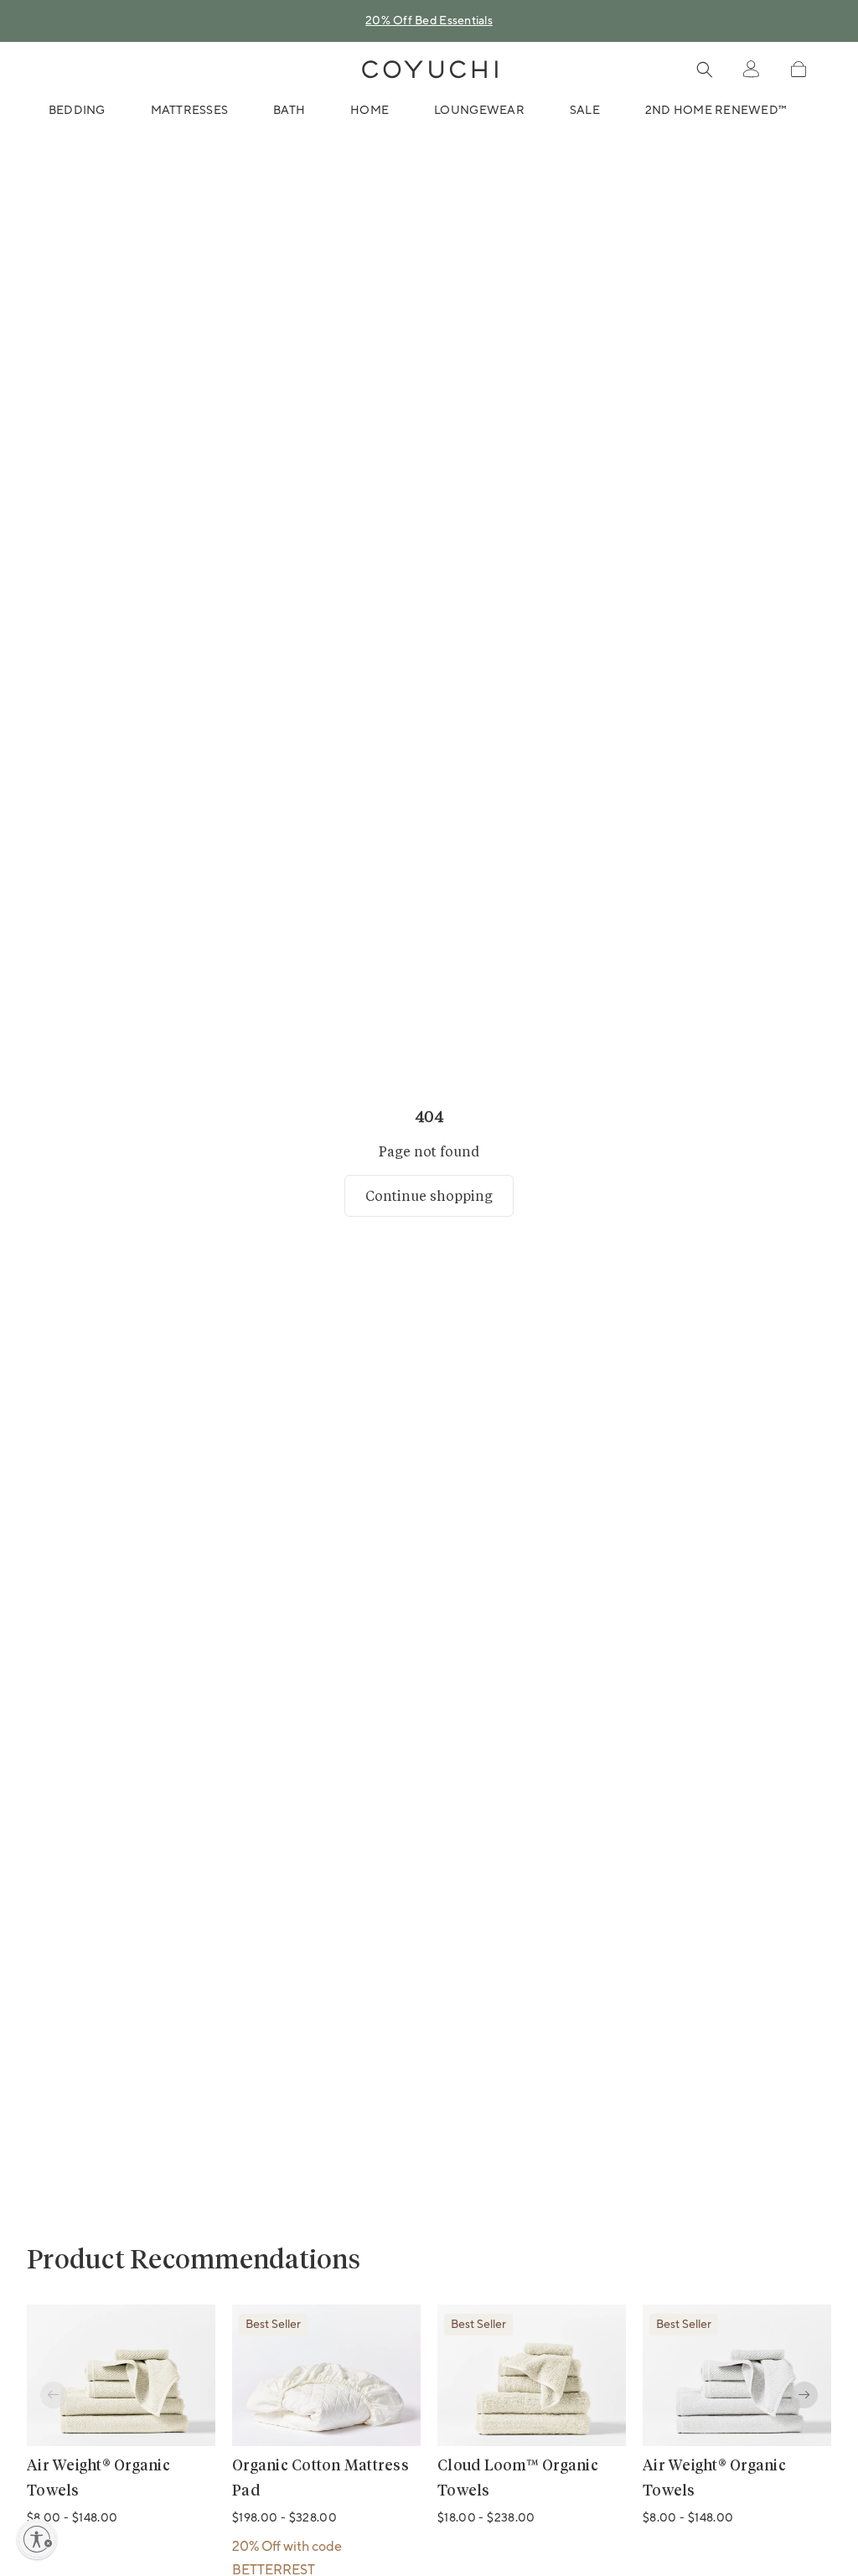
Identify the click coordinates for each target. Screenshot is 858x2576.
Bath (289, 111)
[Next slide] (804, 2395)
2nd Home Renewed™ (716, 111)
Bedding (77, 111)
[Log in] (751, 70)
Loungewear (479, 111)
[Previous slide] (54, 2395)
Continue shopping (429, 1195)
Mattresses (190, 111)
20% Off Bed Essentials (429, 21)
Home (370, 111)
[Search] (705, 70)
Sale (585, 111)
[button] (798, 69)
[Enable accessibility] (37, 2539)
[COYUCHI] (430, 70)
